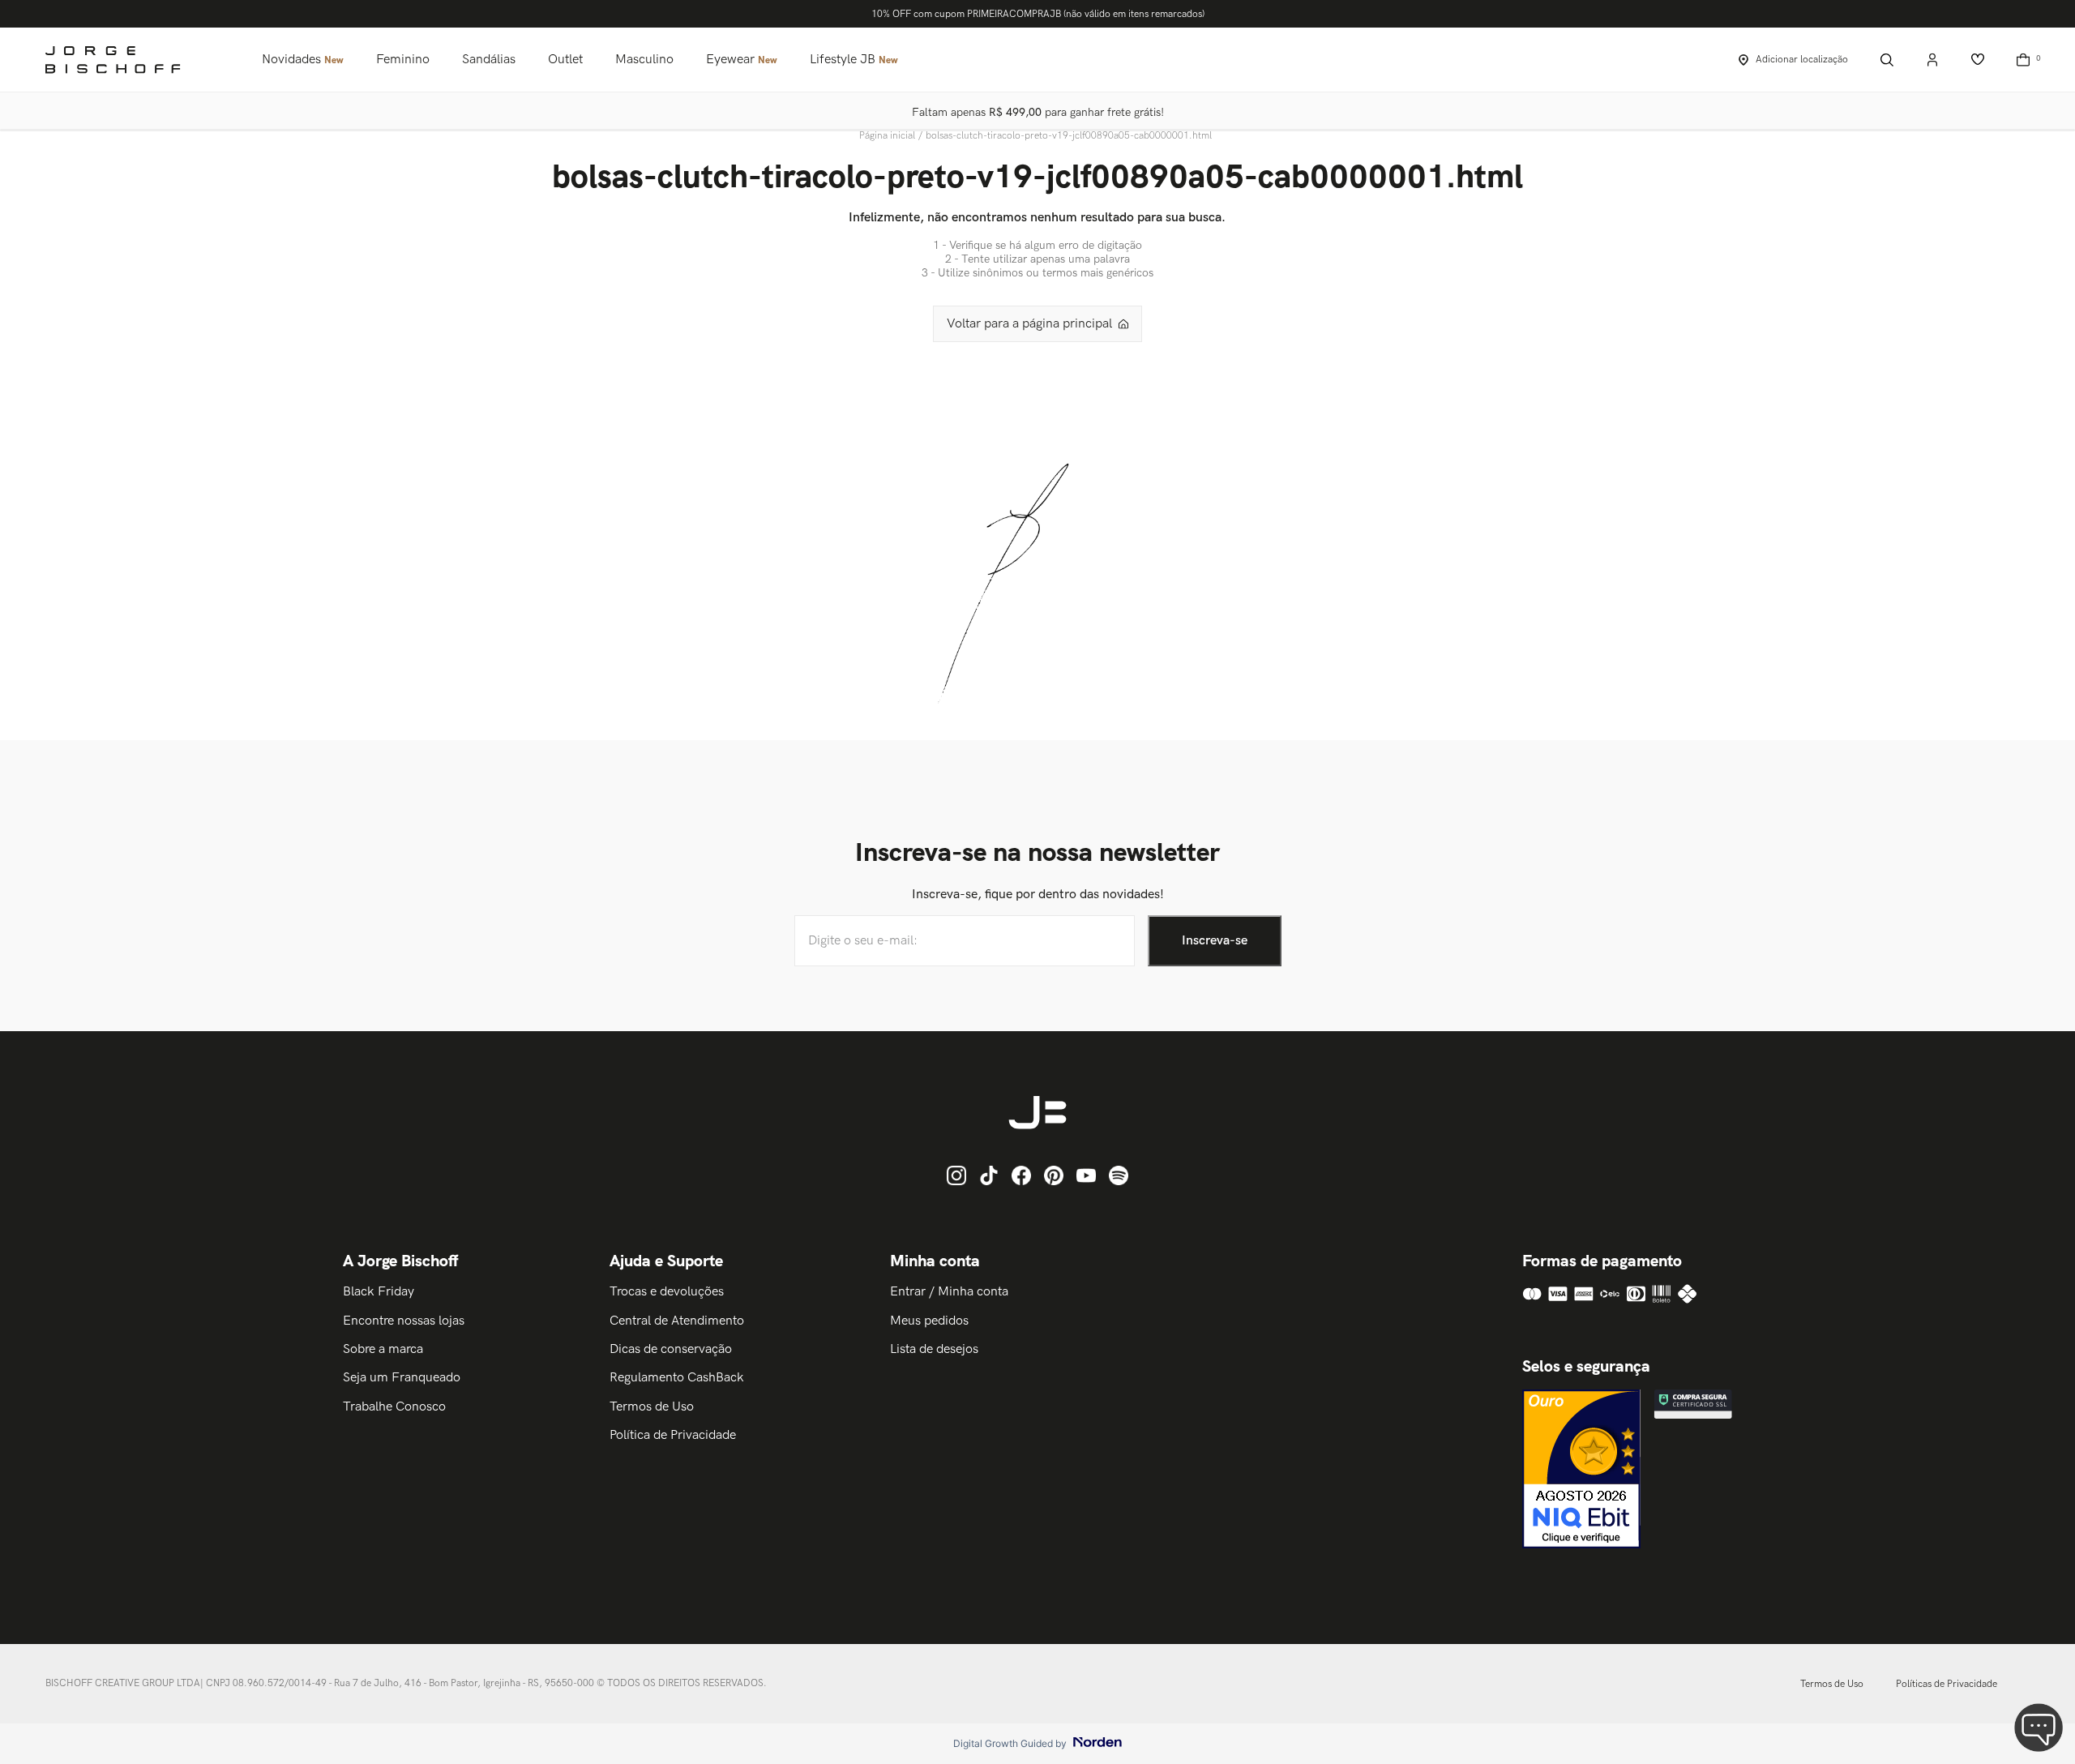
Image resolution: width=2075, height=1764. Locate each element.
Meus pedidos (929, 1321)
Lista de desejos (934, 1349)
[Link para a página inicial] (889, 136)
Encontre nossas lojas (404, 1321)
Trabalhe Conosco (394, 1407)
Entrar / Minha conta (949, 1292)
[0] (2023, 60)
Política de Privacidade (673, 1435)
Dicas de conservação (671, 1349)
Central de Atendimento (677, 1321)
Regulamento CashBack (677, 1378)
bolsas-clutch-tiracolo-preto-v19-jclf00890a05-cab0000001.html (1069, 136)
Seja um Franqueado (402, 1378)
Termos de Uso (652, 1407)
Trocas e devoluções (667, 1292)
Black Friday (379, 1292)
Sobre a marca (383, 1349)
